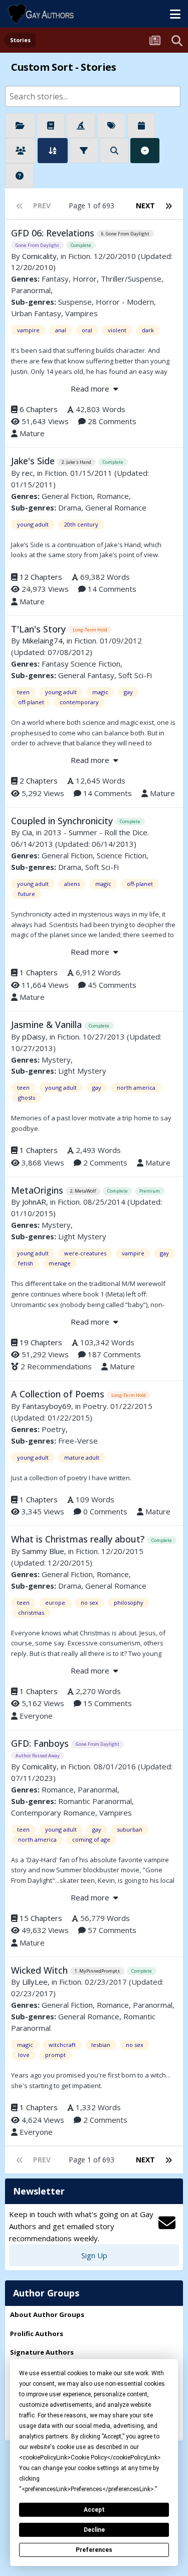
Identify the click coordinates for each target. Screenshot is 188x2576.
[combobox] (93, 96)
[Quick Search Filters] (114, 151)
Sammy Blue (43, 1551)
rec (28, 473)
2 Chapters (39, 781)
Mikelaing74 (42, 640)
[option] (85, 96)
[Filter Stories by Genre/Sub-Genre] (51, 125)
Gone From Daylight (37, 245)
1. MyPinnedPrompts (97, 1971)
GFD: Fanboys (41, 1743)
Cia (27, 832)
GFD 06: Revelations (54, 233)
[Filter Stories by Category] (20, 125)
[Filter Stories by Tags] (111, 125)
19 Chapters (41, 1342)
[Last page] (168, 206)
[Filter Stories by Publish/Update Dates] (141, 125)
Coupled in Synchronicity (63, 821)
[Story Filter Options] (84, 151)
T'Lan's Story (40, 629)
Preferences (94, 2550)
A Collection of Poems (59, 1394)
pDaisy (34, 1037)
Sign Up (94, 2255)
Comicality (39, 256)
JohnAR (34, 1202)
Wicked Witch (41, 1970)
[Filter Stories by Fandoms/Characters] (81, 125)
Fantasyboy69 (47, 1406)
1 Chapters (39, 972)
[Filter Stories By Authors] (21, 151)
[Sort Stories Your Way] (53, 151)
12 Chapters (41, 577)
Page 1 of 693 (93, 206)
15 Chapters (41, 1918)
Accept (94, 2510)
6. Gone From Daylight (125, 234)
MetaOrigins (38, 1190)
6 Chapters (39, 409)
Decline (94, 2530)
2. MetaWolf (83, 1191)
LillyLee (35, 1982)
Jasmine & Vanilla (48, 1024)
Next (145, 206)
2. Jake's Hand (76, 462)
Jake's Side (34, 461)
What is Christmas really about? (79, 1539)
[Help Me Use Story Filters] (20, 176)
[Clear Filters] (145, 151)
